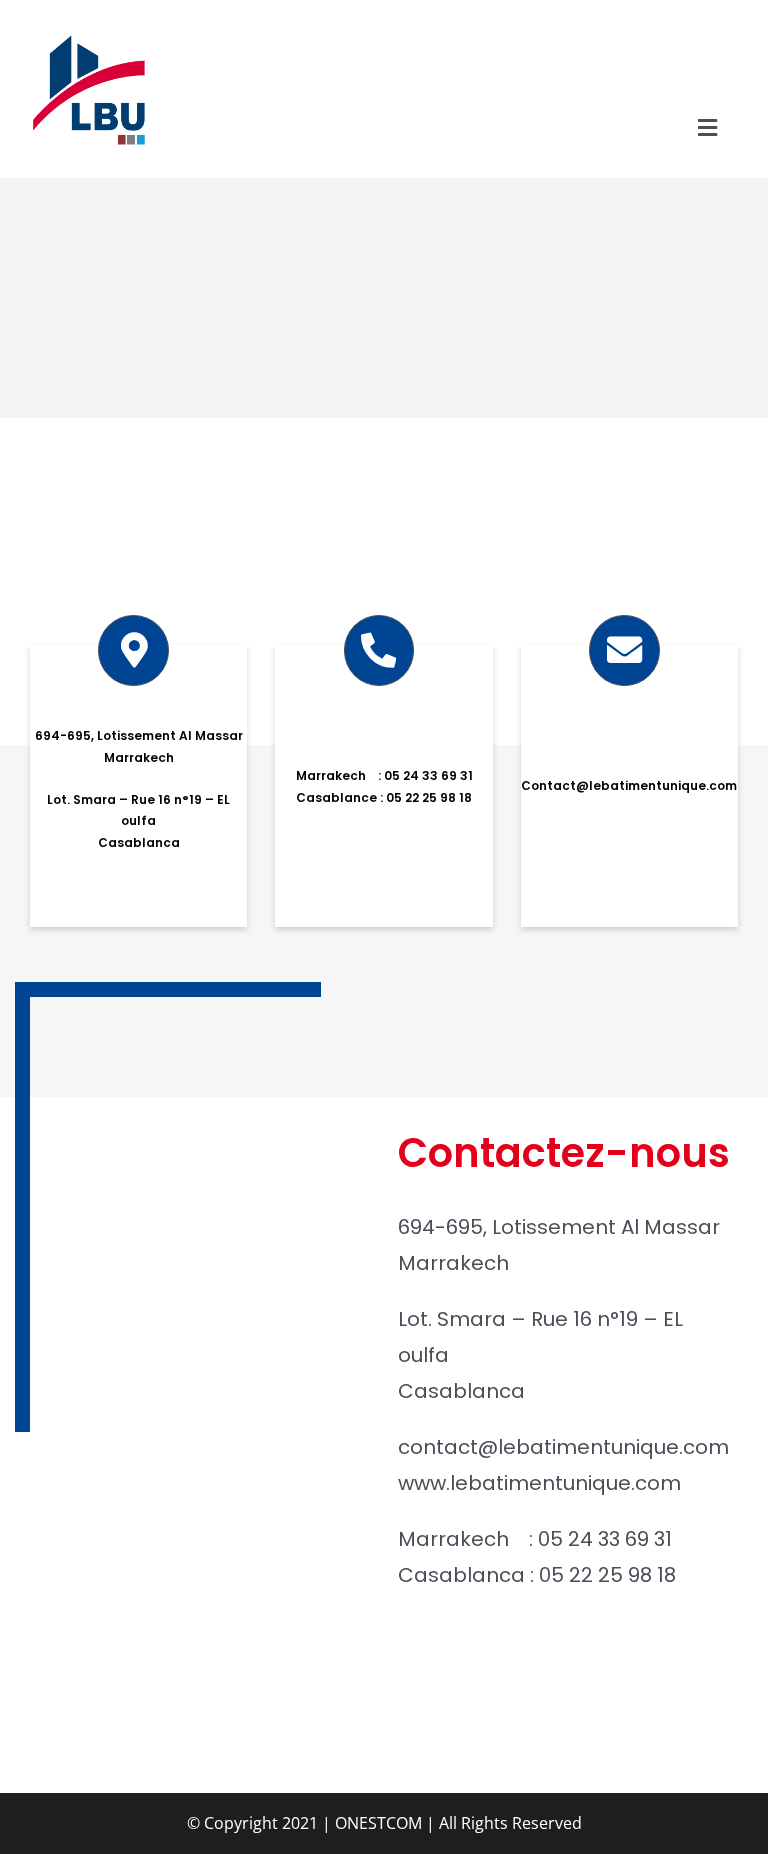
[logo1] (89, 35)
